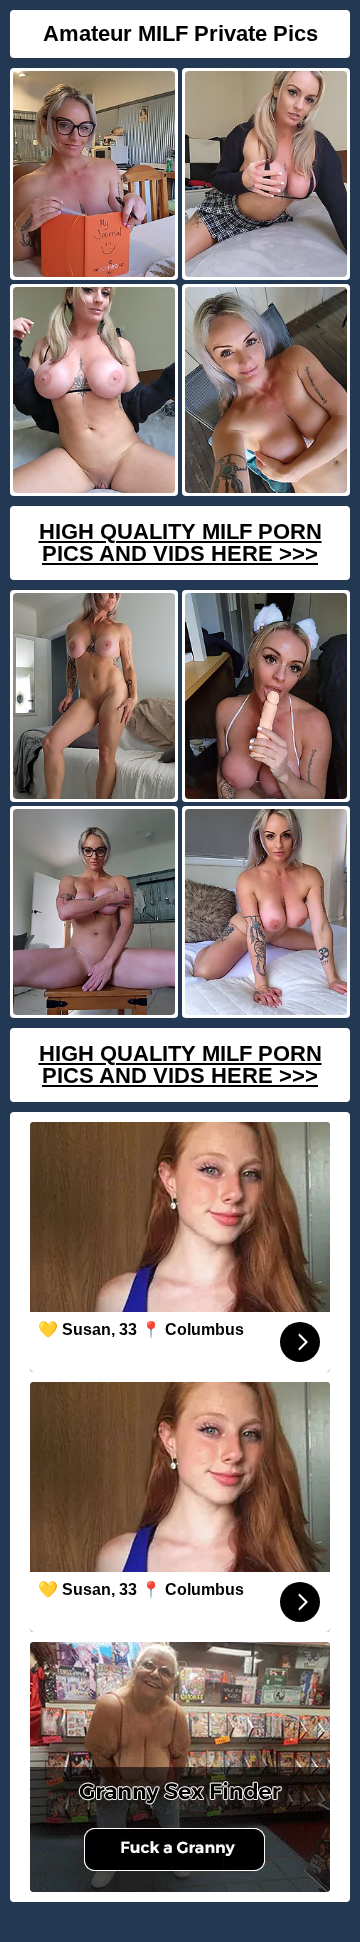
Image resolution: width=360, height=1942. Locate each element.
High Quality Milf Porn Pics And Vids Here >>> (180, 542)
